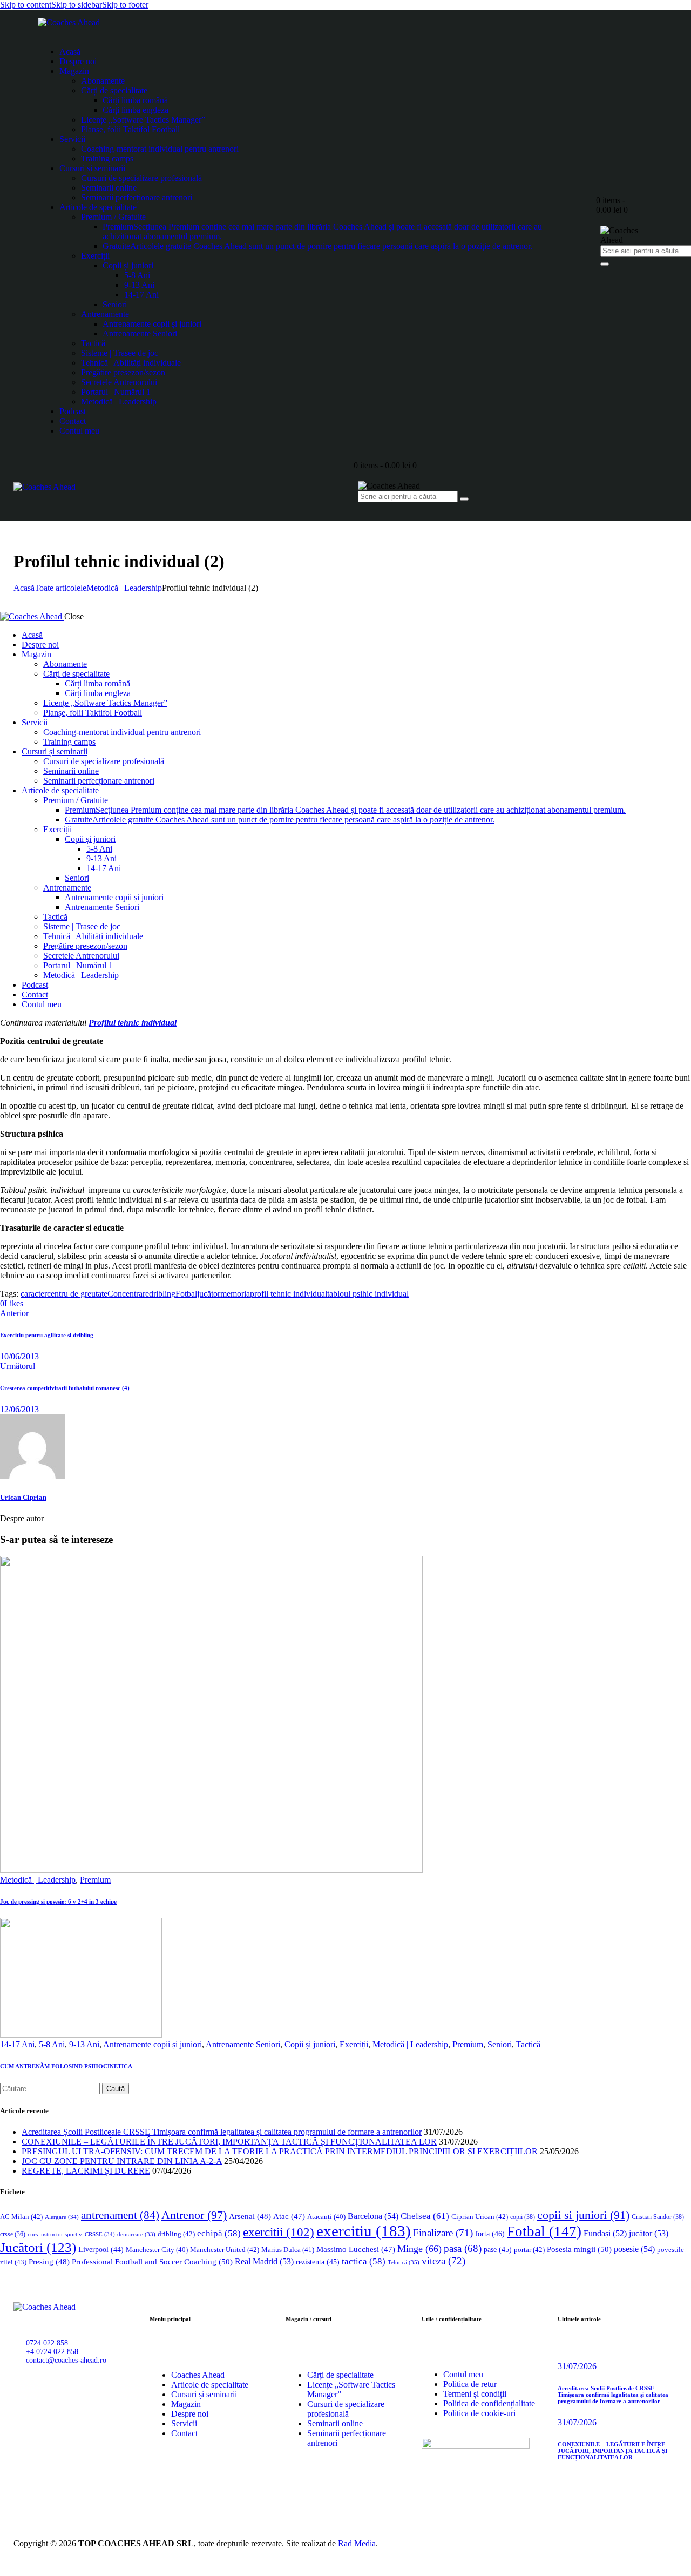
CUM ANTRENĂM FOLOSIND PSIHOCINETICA (66, 2066)
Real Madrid (264, 2261)
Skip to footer (125, 5)
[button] (12, 1303)
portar (529, 2250)
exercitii (279, 2232)
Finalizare (443, 2233)
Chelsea (425, 2216)
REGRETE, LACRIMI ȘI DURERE (86, 2171)
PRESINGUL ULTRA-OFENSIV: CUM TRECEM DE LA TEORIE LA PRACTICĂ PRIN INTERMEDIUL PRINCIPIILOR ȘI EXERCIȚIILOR (280, 2151)
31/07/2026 (577, 2366)
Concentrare (128, 1294)
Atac (289, 2216)
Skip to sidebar (77, 5)
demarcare (136, 2234)
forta (490, 2234)
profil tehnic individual (289, 1294)
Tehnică (404, 2262)
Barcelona (373, 2216)
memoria (235, 1294)
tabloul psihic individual (368, 1294)
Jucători (38, 2247)
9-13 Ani (84, 2044)
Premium (95, 1880)
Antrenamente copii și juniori (153, 2044)
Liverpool (101, 2250)
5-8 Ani (52, 2044)
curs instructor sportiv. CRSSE (71, 2234)
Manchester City (157, 2250)
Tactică (528, 2044)
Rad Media (357, 2543)
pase (498, 2250)
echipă (219, 2233)
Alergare (62, 2217)
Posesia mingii (579, 2249)
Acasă (24, 588)
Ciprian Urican (480, 2217)
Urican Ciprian (23, 1497)
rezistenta (318, 2262)
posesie (634, 2249)
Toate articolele (60, 588)
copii (523, 2217)
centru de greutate (77, 1294)
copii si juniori (583, 2215)
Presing (49, 2262)
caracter (34, 1294)
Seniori (500, 2044)
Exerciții (354, 2044)
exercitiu (364, 2231)
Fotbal (186, 1294)
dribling (162, 1294)
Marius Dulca (288, 2250)
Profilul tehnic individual (133, 1023)
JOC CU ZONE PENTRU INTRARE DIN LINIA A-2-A (122, 2161)
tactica (364, 2261)
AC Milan (21, 2217)
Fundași (605, 2233)
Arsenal (250, 2216)
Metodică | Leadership (124, 588)
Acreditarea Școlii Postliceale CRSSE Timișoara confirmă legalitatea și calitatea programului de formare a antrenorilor (222, 2132)
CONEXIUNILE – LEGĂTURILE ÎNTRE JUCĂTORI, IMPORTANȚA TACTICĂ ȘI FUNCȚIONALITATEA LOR (229, 2142)
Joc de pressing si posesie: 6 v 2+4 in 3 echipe (58, 1901)
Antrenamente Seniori (243, 2044)
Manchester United (225, 2250)
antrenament (120, 2215)
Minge (419, 2249)
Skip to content (26, 5)
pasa (463, 2248)
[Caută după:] (51, 2088)
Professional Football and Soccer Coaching (152, 2261)
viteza (443, 2261)
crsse (13, 2234)
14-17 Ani (17, 2044)
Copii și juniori (310, 2044)
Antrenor (194, 2215)
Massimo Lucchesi (356, 2249)
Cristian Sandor (658, 2217)
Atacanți (326, 2217)
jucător (209, 1294)
